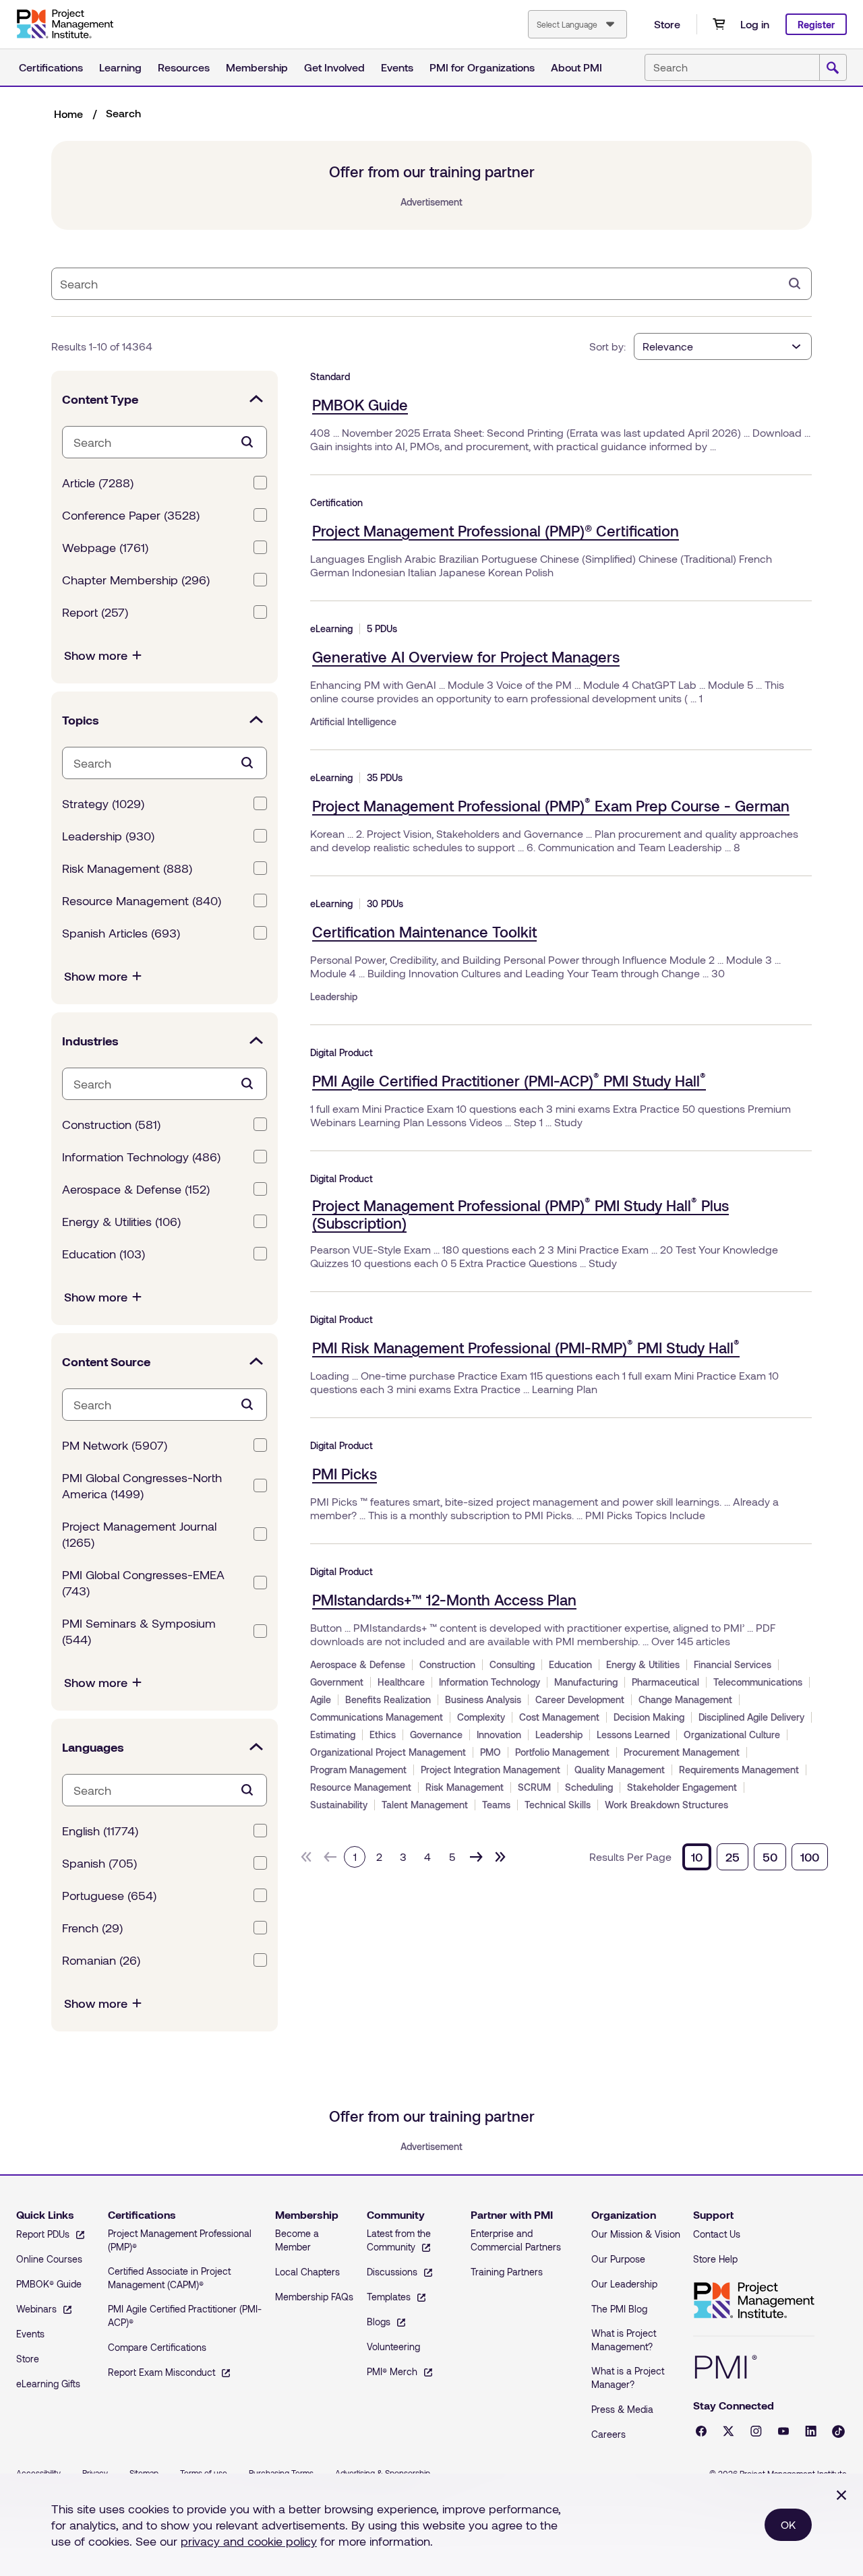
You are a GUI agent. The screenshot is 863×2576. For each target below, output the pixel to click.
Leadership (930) (108, 836)
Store (667, 24)
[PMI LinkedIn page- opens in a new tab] (811, 2431)
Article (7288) (98, 483)
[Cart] (719, 24)
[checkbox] (260, 483)
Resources (184, 67)
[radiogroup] (755, 1857)
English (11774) (100, 1831)
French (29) (92, 1928)
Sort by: (607, 346)
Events (397, 67)
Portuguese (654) (109, 1895)
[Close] (841, 2495)
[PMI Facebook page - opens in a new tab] (701, 2431)
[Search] (795, 284)
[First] (306, 1857)
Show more (96, 655)
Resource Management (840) (142, 900)
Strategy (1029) (103, 803)
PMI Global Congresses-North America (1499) (142, 1485)
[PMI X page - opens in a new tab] (728, 2431)
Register (816, 25)
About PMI (576, 67)
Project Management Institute (754, 2301)
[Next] (476, 1857)
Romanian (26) (101, 1960)
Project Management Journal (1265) (139, 1534)
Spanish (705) (99, 1863)
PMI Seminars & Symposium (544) (139, 1631)
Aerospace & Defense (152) (136, 1189)
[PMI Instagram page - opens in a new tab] (756, 2431)
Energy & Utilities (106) (121, 1221)
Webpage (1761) (105, 547)
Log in (755, 24)
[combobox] (577, 24)
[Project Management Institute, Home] (65, 24)
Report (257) (95, 612)
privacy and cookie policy (249, 2541)
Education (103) (103, 1254)
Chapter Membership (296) (136, 580)
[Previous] (330, 1857)
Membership (257, 67)
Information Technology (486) (141, 1157)
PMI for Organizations (482, 67)
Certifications (51, 67)
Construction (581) (111, 1124)
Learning (120, 67)
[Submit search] (833, 68)
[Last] (500, 1857)
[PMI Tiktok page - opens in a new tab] (838, 2431)
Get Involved (334, 67)
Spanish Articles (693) (121, 933)
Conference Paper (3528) (131, 515)
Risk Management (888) (127, 868)
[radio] (697, 1857)
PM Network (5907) (115, 1445)
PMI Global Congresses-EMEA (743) (143, 1583)
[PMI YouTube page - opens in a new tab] (783, 2431)
